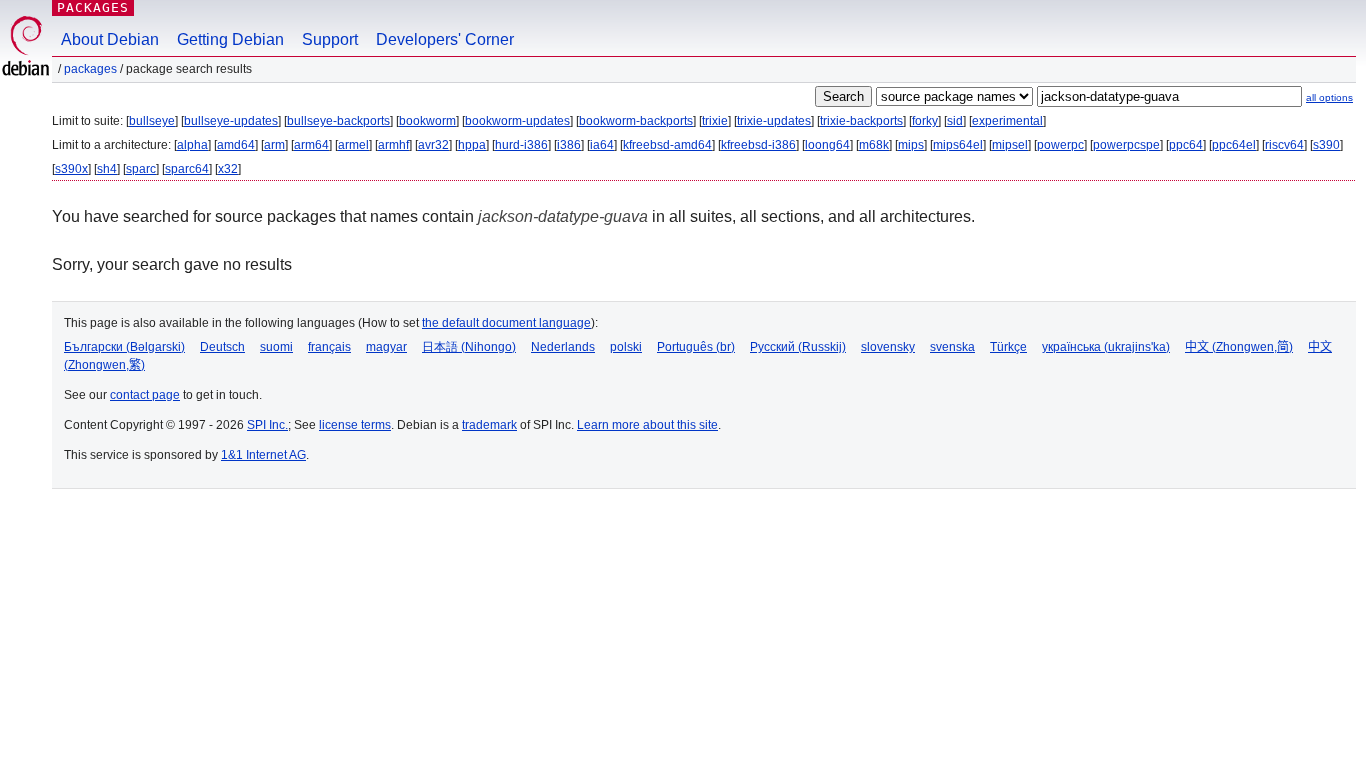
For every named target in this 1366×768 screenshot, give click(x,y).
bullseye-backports (338, 121)
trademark (489, 425)
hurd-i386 (521, 145)
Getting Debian (230, 39)
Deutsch (222, 347)
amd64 (236, 145)
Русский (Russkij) (798, 347)
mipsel (1010, 145)
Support (330, 39)
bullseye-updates (231, 121)
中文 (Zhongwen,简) (1239, 347)
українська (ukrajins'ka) (1106, 347)
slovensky (888, 347)
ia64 (602, 145)
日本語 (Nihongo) (469, 347)
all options (1329, 97)
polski (626, 347)
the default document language (506, 323)
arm (274, 145)
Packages (93, 7)
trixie (715, 121)
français (329, 347)
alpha (192, 145)
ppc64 (1186, 145)
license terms (355, 425)
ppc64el (1234, 145)
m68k (874, 145)
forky (925, 121)
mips (911, 145)
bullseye (152, 121)
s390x (71, 169)
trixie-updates (774, 121)
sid (955, 121)
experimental (1007, 121)
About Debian (110, 39)
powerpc (1060, 145)
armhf (393, 145)
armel (353, 145)
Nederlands (563, 347)
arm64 (311, 145)
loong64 (827, 145)
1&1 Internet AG (263, 455)
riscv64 (1284, 145)
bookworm (427, 121)
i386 (569, 145)
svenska (952, 347)
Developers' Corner (445, 39)
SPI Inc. (267, 425)
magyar (386, 347)
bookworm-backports (636, 121)
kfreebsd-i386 (758, 145)
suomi (276, 347)
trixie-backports (861, 121)
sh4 (107, 169)
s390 (1326, 145)
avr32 (433, 145)
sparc (141, 169)
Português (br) (696, 347)
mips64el (958, 145)
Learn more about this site (647, 425)
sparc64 (187, 169)
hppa (472, 145)
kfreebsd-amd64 (667, 145)
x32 (228, 169)
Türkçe (1008, 347)
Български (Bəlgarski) (124, 347)
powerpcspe (1126, 145)
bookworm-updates (517, 121)
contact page (145, 395)
